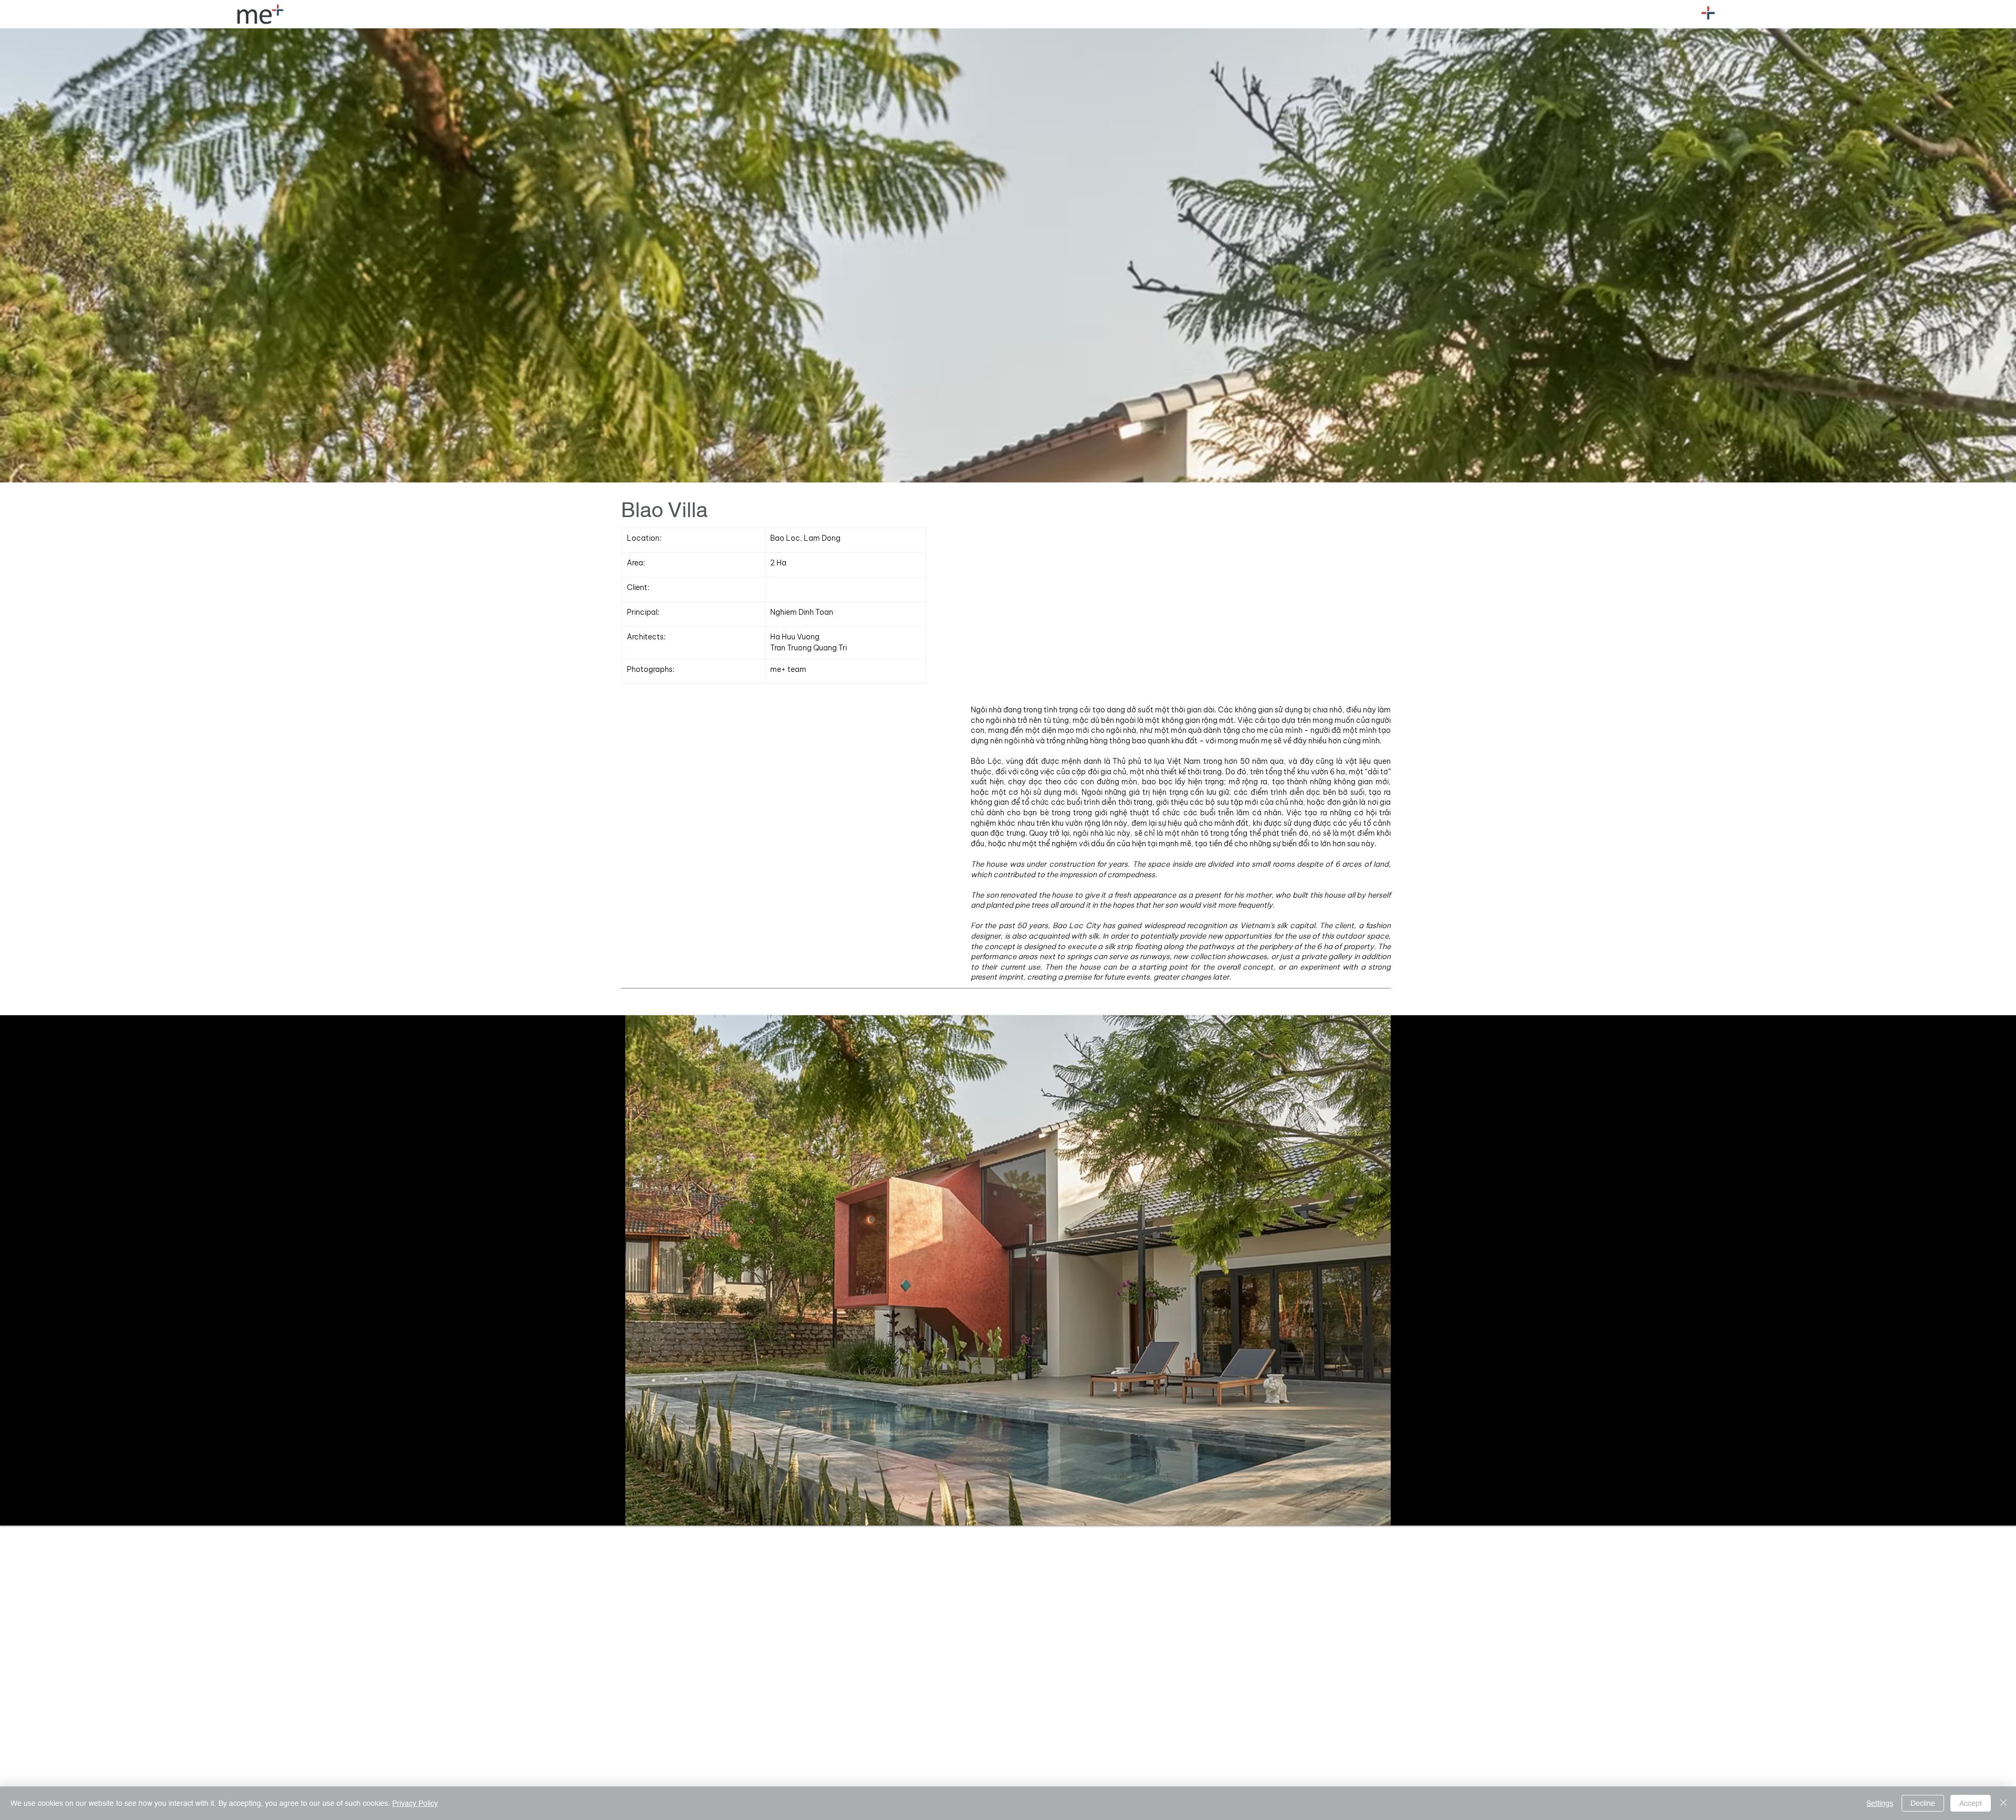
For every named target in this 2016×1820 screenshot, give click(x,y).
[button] (1708, 13)
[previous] (19, 1669)
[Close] (2003, 1803)
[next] (1997, 1669)
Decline (1923, 1803)
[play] (1990, 1516)
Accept (1971, 1803)
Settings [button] (1880, 1803)
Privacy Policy (415, 1803)
